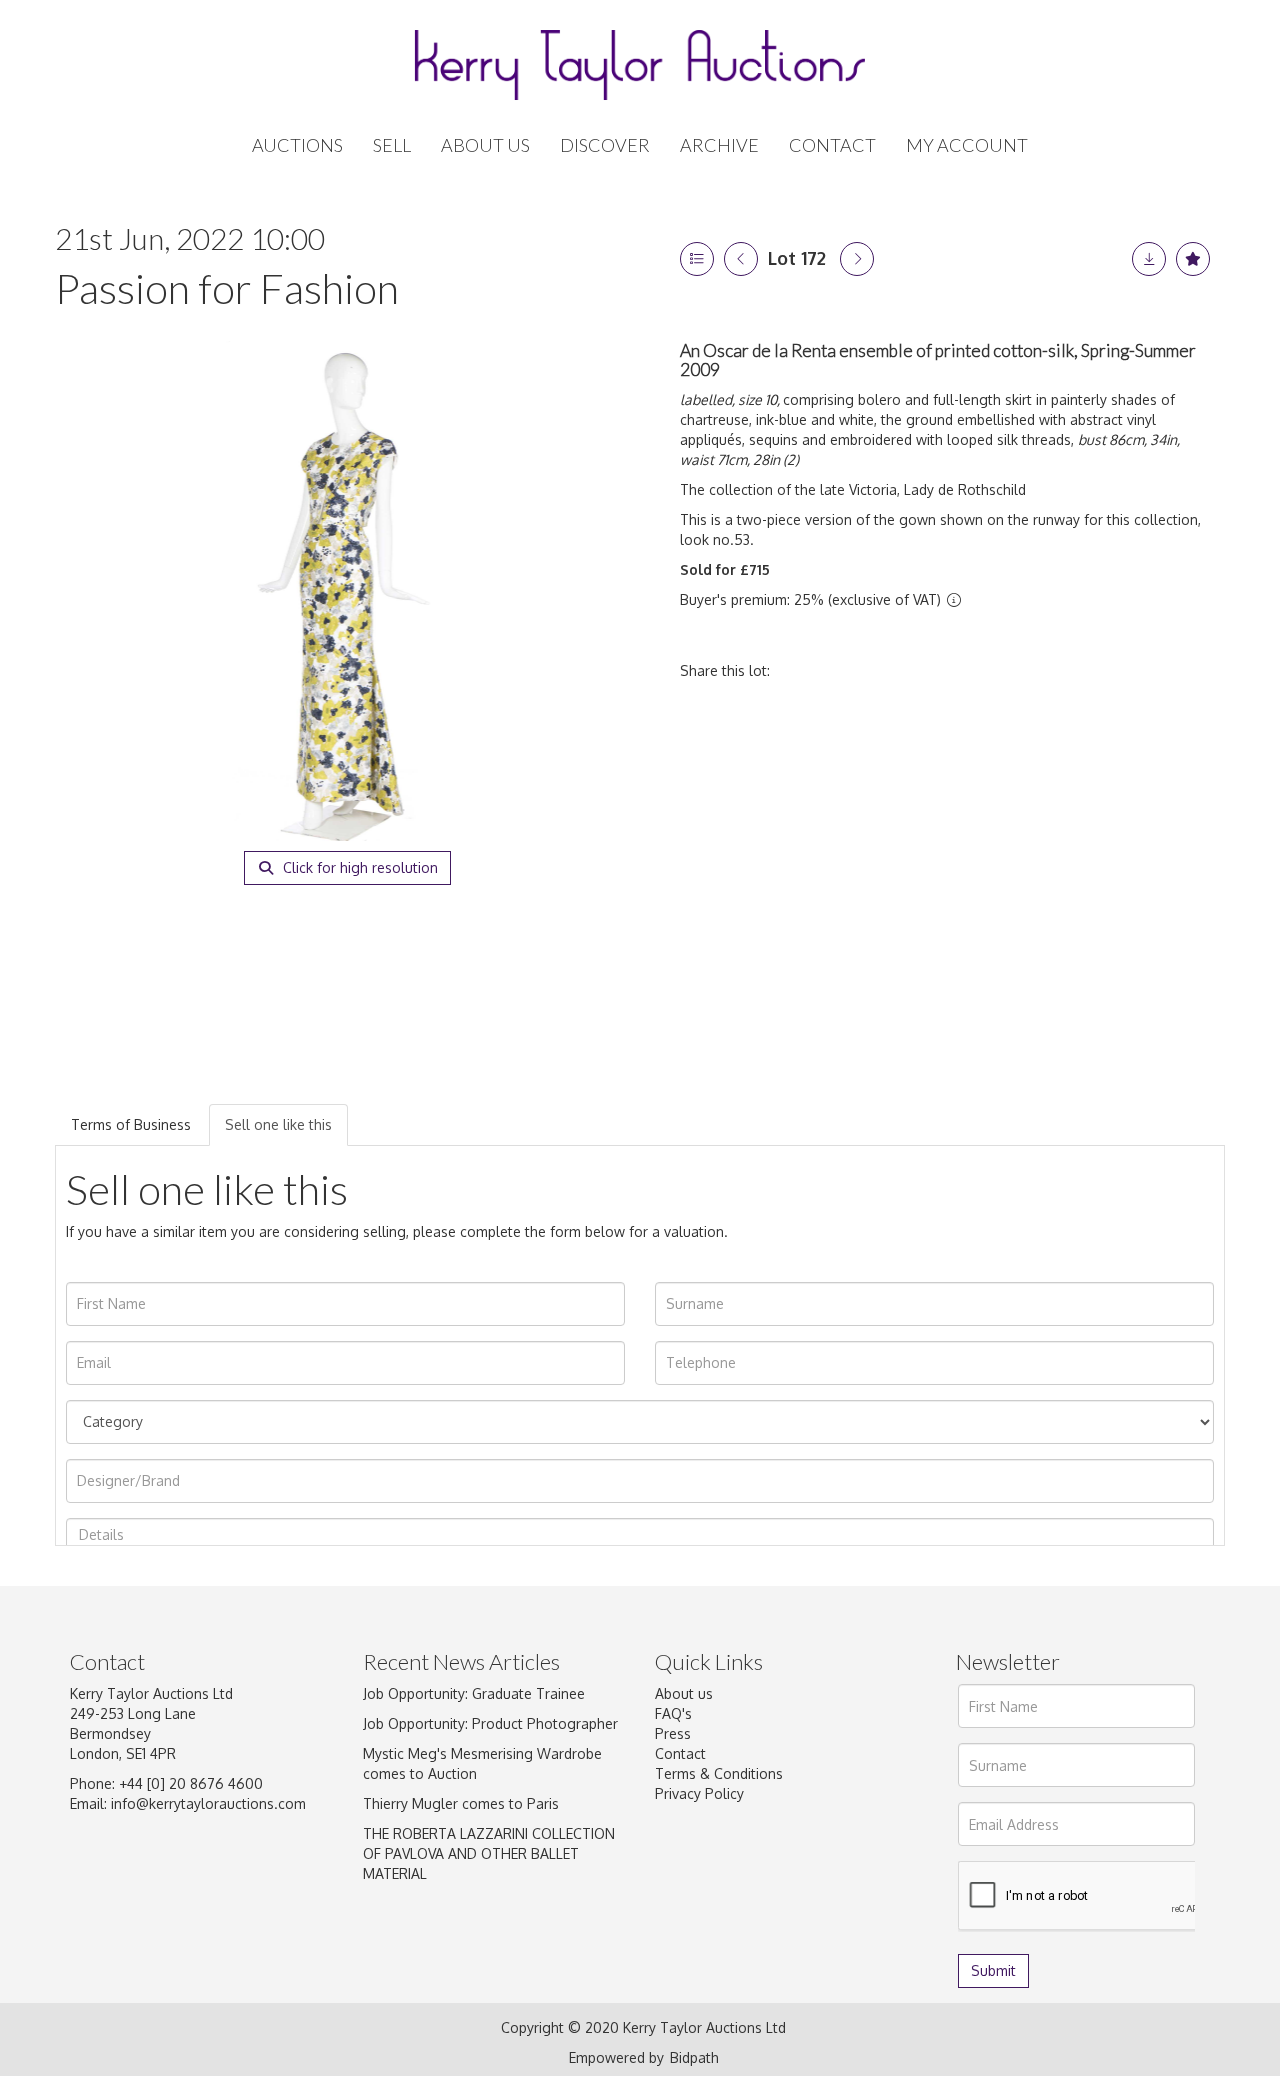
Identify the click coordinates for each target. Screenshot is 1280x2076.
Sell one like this (278, 1124)
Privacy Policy (699, 1793)
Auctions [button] (297, 145)
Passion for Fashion (227, 288)
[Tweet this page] (845, 670)
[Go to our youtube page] (799, 1887)
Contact (832, 145)
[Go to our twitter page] (716, 1887)
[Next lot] (857, 259)
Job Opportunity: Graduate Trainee (474, 1693)
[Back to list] (697, 259)
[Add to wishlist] (1193, 259)
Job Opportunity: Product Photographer (490, 1723)
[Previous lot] (741, 259)
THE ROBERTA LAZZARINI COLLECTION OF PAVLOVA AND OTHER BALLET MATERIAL (489, 1853)
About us (684, 1693)
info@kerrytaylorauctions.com (208, 1803)
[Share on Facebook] (803, 670)
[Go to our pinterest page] (757, 1887)
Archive (719, 145)
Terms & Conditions (719, 1773)
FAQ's (673, 1713)
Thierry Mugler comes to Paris (461, 1803)
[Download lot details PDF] (1149, 259)
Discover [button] (605, 145)
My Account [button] (967, 145)
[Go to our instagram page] (928, 670)
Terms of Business (131, 1124)
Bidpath (694, 2057)
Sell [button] (392, 145)
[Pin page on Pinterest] (886, 670)
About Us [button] (485, 145)
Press (673, 1733)
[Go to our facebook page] (674, 1887)
